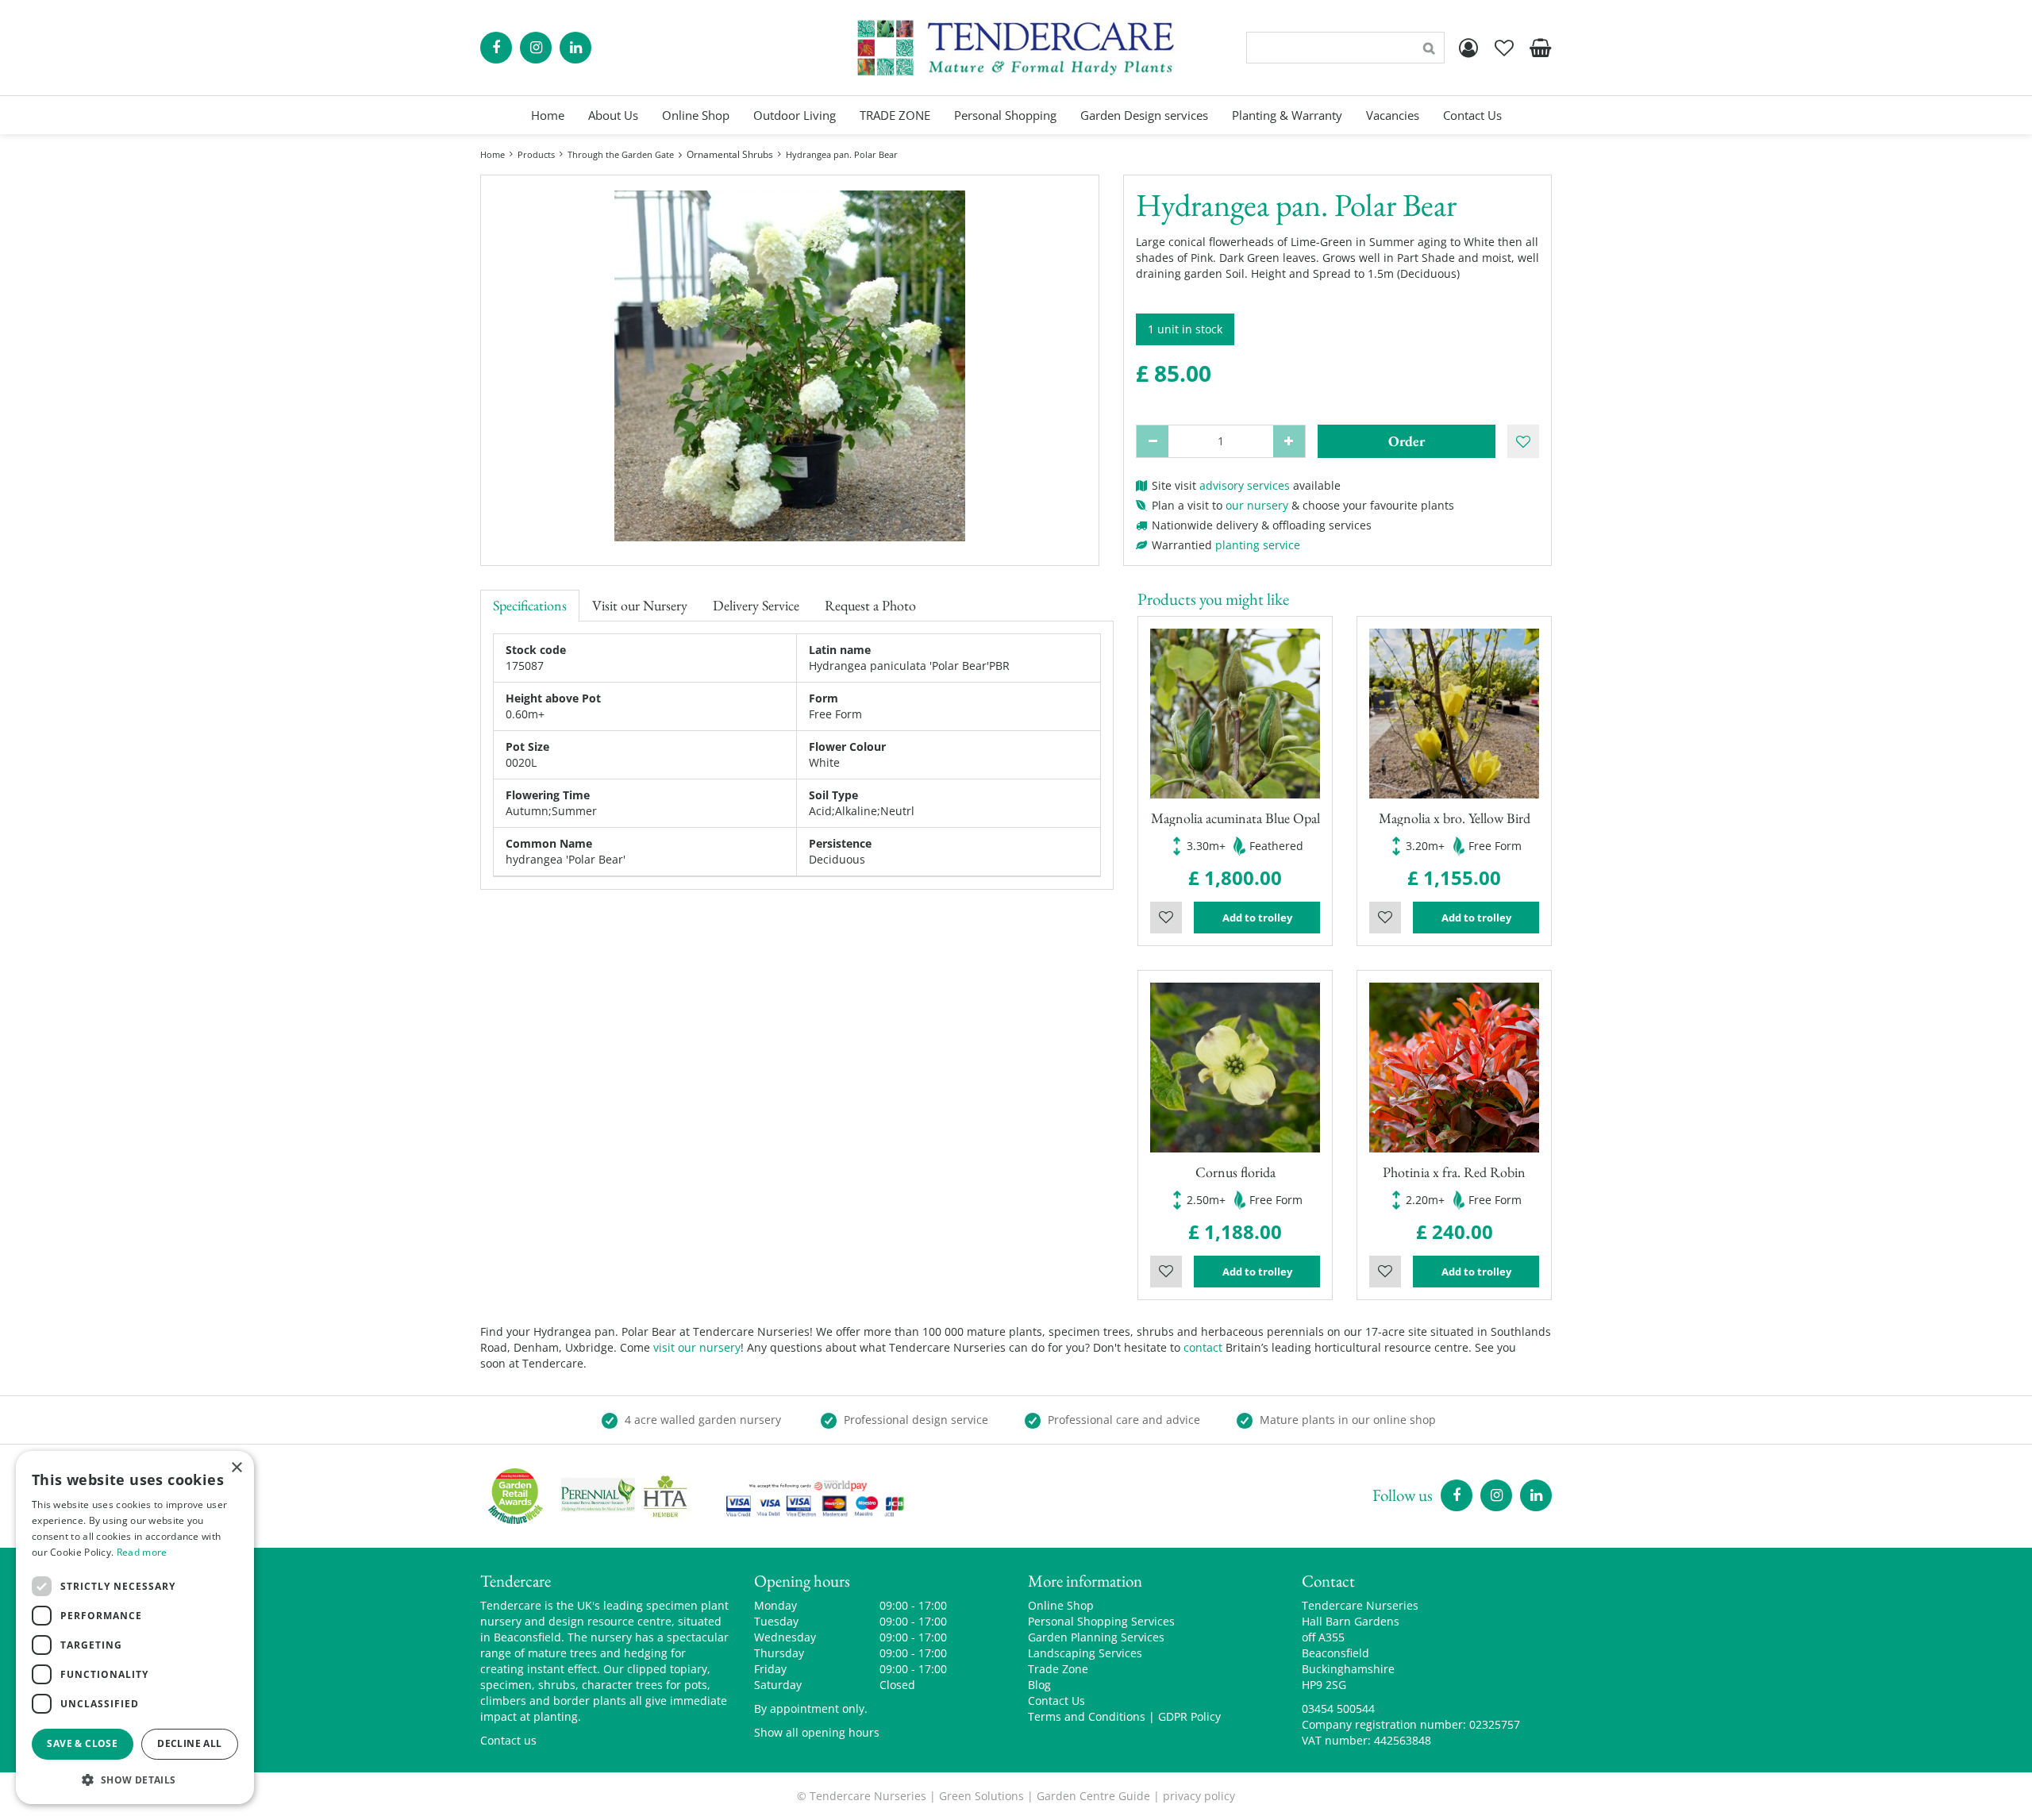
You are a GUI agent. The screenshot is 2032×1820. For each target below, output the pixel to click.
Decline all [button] (189, 1743)
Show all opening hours (817, 1732)
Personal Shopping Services (1101, 1621)
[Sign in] (1468, 48)
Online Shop (1061, 1605)
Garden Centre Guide (1093, 1796)
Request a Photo (870, 605)
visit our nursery (697, 1347)
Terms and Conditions (1087, 1716)
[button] (135, 1779)
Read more (142, 1552)
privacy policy (1199, 1796)
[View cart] (1540, 48)
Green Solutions (981, 1796)
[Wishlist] (1504, 48)
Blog (1039, 1685)
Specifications (530, 605)
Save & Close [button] (82, 1743)
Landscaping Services (1085, 1653)
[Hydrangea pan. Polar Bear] (790, 366)
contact (1203, 1347)
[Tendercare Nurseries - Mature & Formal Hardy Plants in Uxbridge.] (1016, 48)
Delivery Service (756, 605)
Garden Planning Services (1096, 1637)
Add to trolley (1257, 918)
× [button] (236, 1468)
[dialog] (135, 1628)
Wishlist (1166, 918)
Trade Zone (1058, 1669)
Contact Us (1056, 1701)
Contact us (508, 1740)
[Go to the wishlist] (1504, 48)
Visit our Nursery (640, 605)
